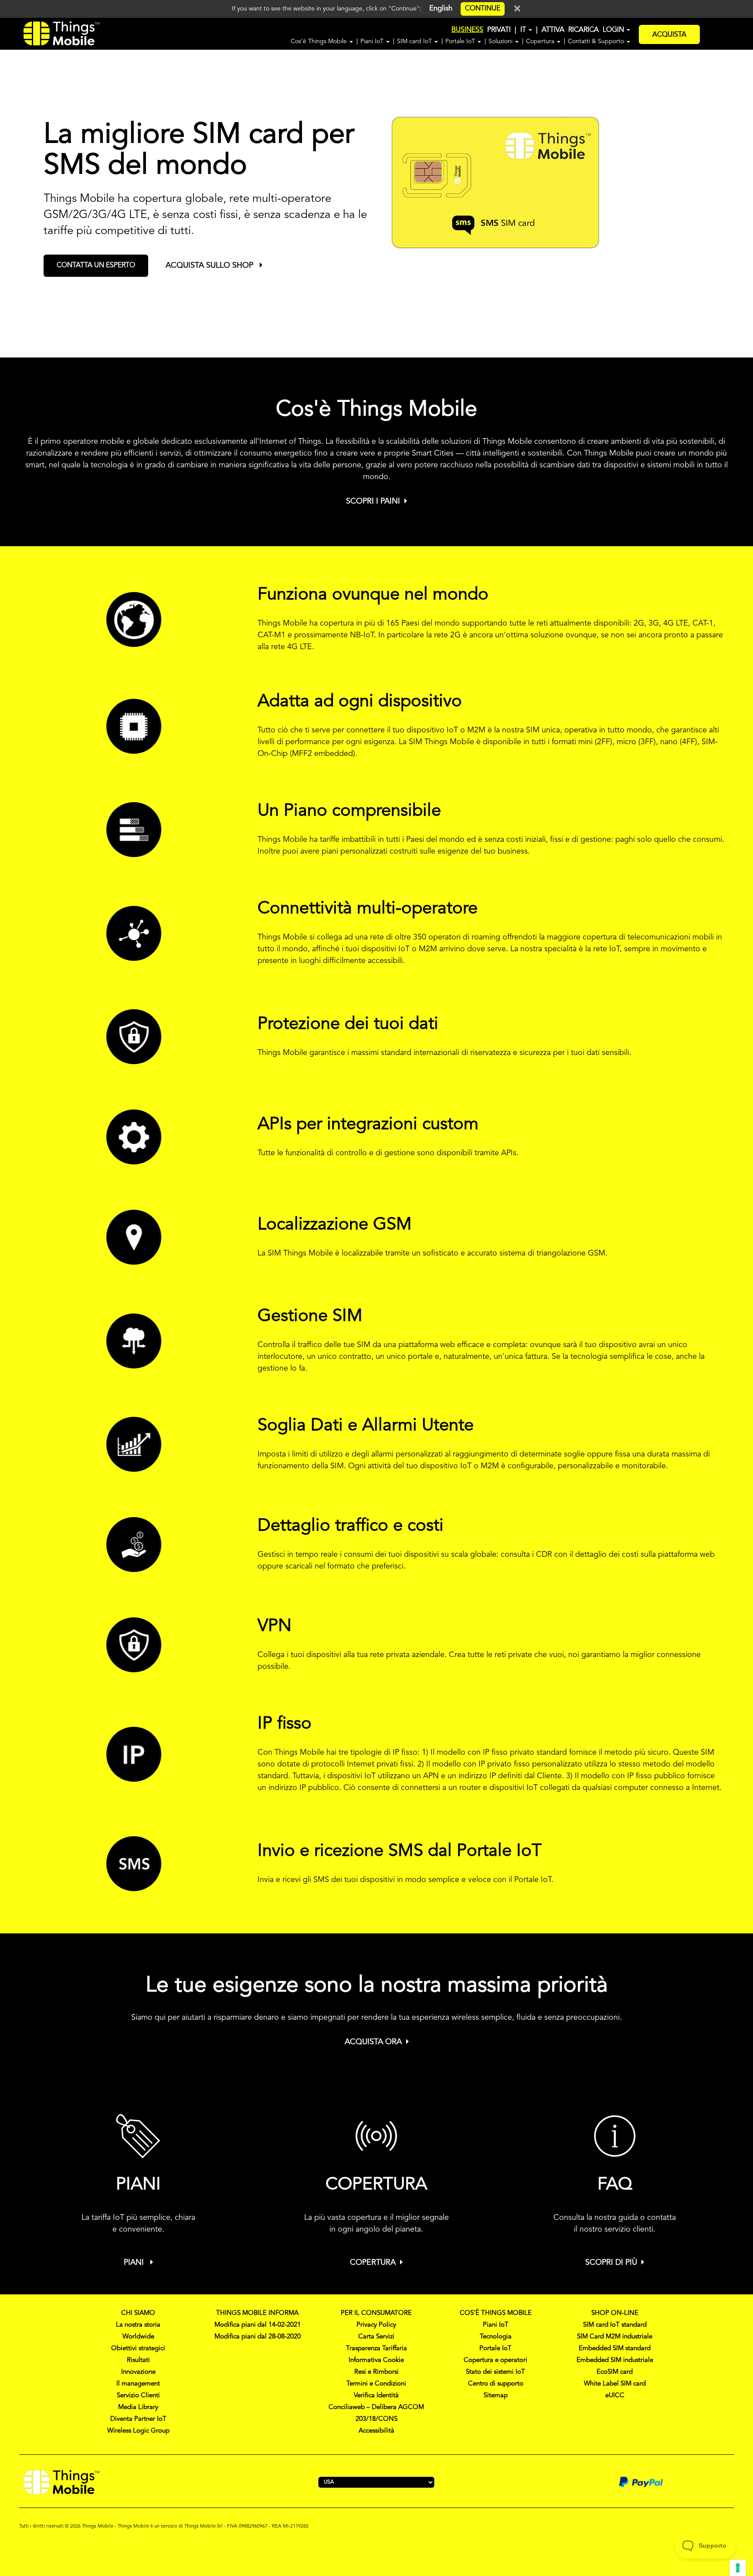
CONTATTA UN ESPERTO (96, 265)
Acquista (669, 35)
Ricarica (583, 30)
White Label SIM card (615, 2384)
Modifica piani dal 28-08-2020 (258, 2337)
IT (524, 30)
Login (614, 30)
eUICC (615, 2396)
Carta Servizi (376, 2337)
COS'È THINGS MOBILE (496, 2313)
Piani (135, 2263)
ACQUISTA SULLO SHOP (210, 265)
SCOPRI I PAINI (373, 501)
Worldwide (138, 2337)
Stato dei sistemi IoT (495, 2372)
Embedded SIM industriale (615, 2360)
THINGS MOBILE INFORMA (257, 2313)
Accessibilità (376, 2431)
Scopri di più (611, 2263)
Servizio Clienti (138, 2396)
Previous (14, 194)
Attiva (553, 30)
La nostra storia (138, 2325)
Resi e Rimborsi (376, 2372)
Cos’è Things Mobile (320, 41)
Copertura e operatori (495, 2360)
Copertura (541, 41)
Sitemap (496, 2396)
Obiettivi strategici (138, 2349)
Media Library (138, 2408)
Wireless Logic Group (138, 2431)
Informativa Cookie (376, 2360)
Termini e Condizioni (376, 2384)
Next (749, 194)
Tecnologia (496, 2337)
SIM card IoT (415, 41)
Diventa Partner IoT (138, 2419)
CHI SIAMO (138, 2313)
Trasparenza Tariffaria (376, 2349)
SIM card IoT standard (615, 2325)
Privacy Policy (376, 2325)
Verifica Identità (376, 2396)
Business (467, 30)
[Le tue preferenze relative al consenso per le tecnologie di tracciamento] (738, 2568)
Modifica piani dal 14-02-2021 (258, 2325)
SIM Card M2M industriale (615, 2337)
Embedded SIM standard (615, 2349)
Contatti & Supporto (597, 41)
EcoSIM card (615, 2372)
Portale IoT (461, 41)
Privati (499, 30)
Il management (138, 2384)
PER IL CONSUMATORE (376, 2313)
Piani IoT (373, 41)
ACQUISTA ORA (373, 2042)
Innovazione (138, 2372)
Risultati (138, 2360)
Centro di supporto (496, 2384)
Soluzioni (501, 41)
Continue (483, 9)
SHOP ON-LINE (615, 2313)
